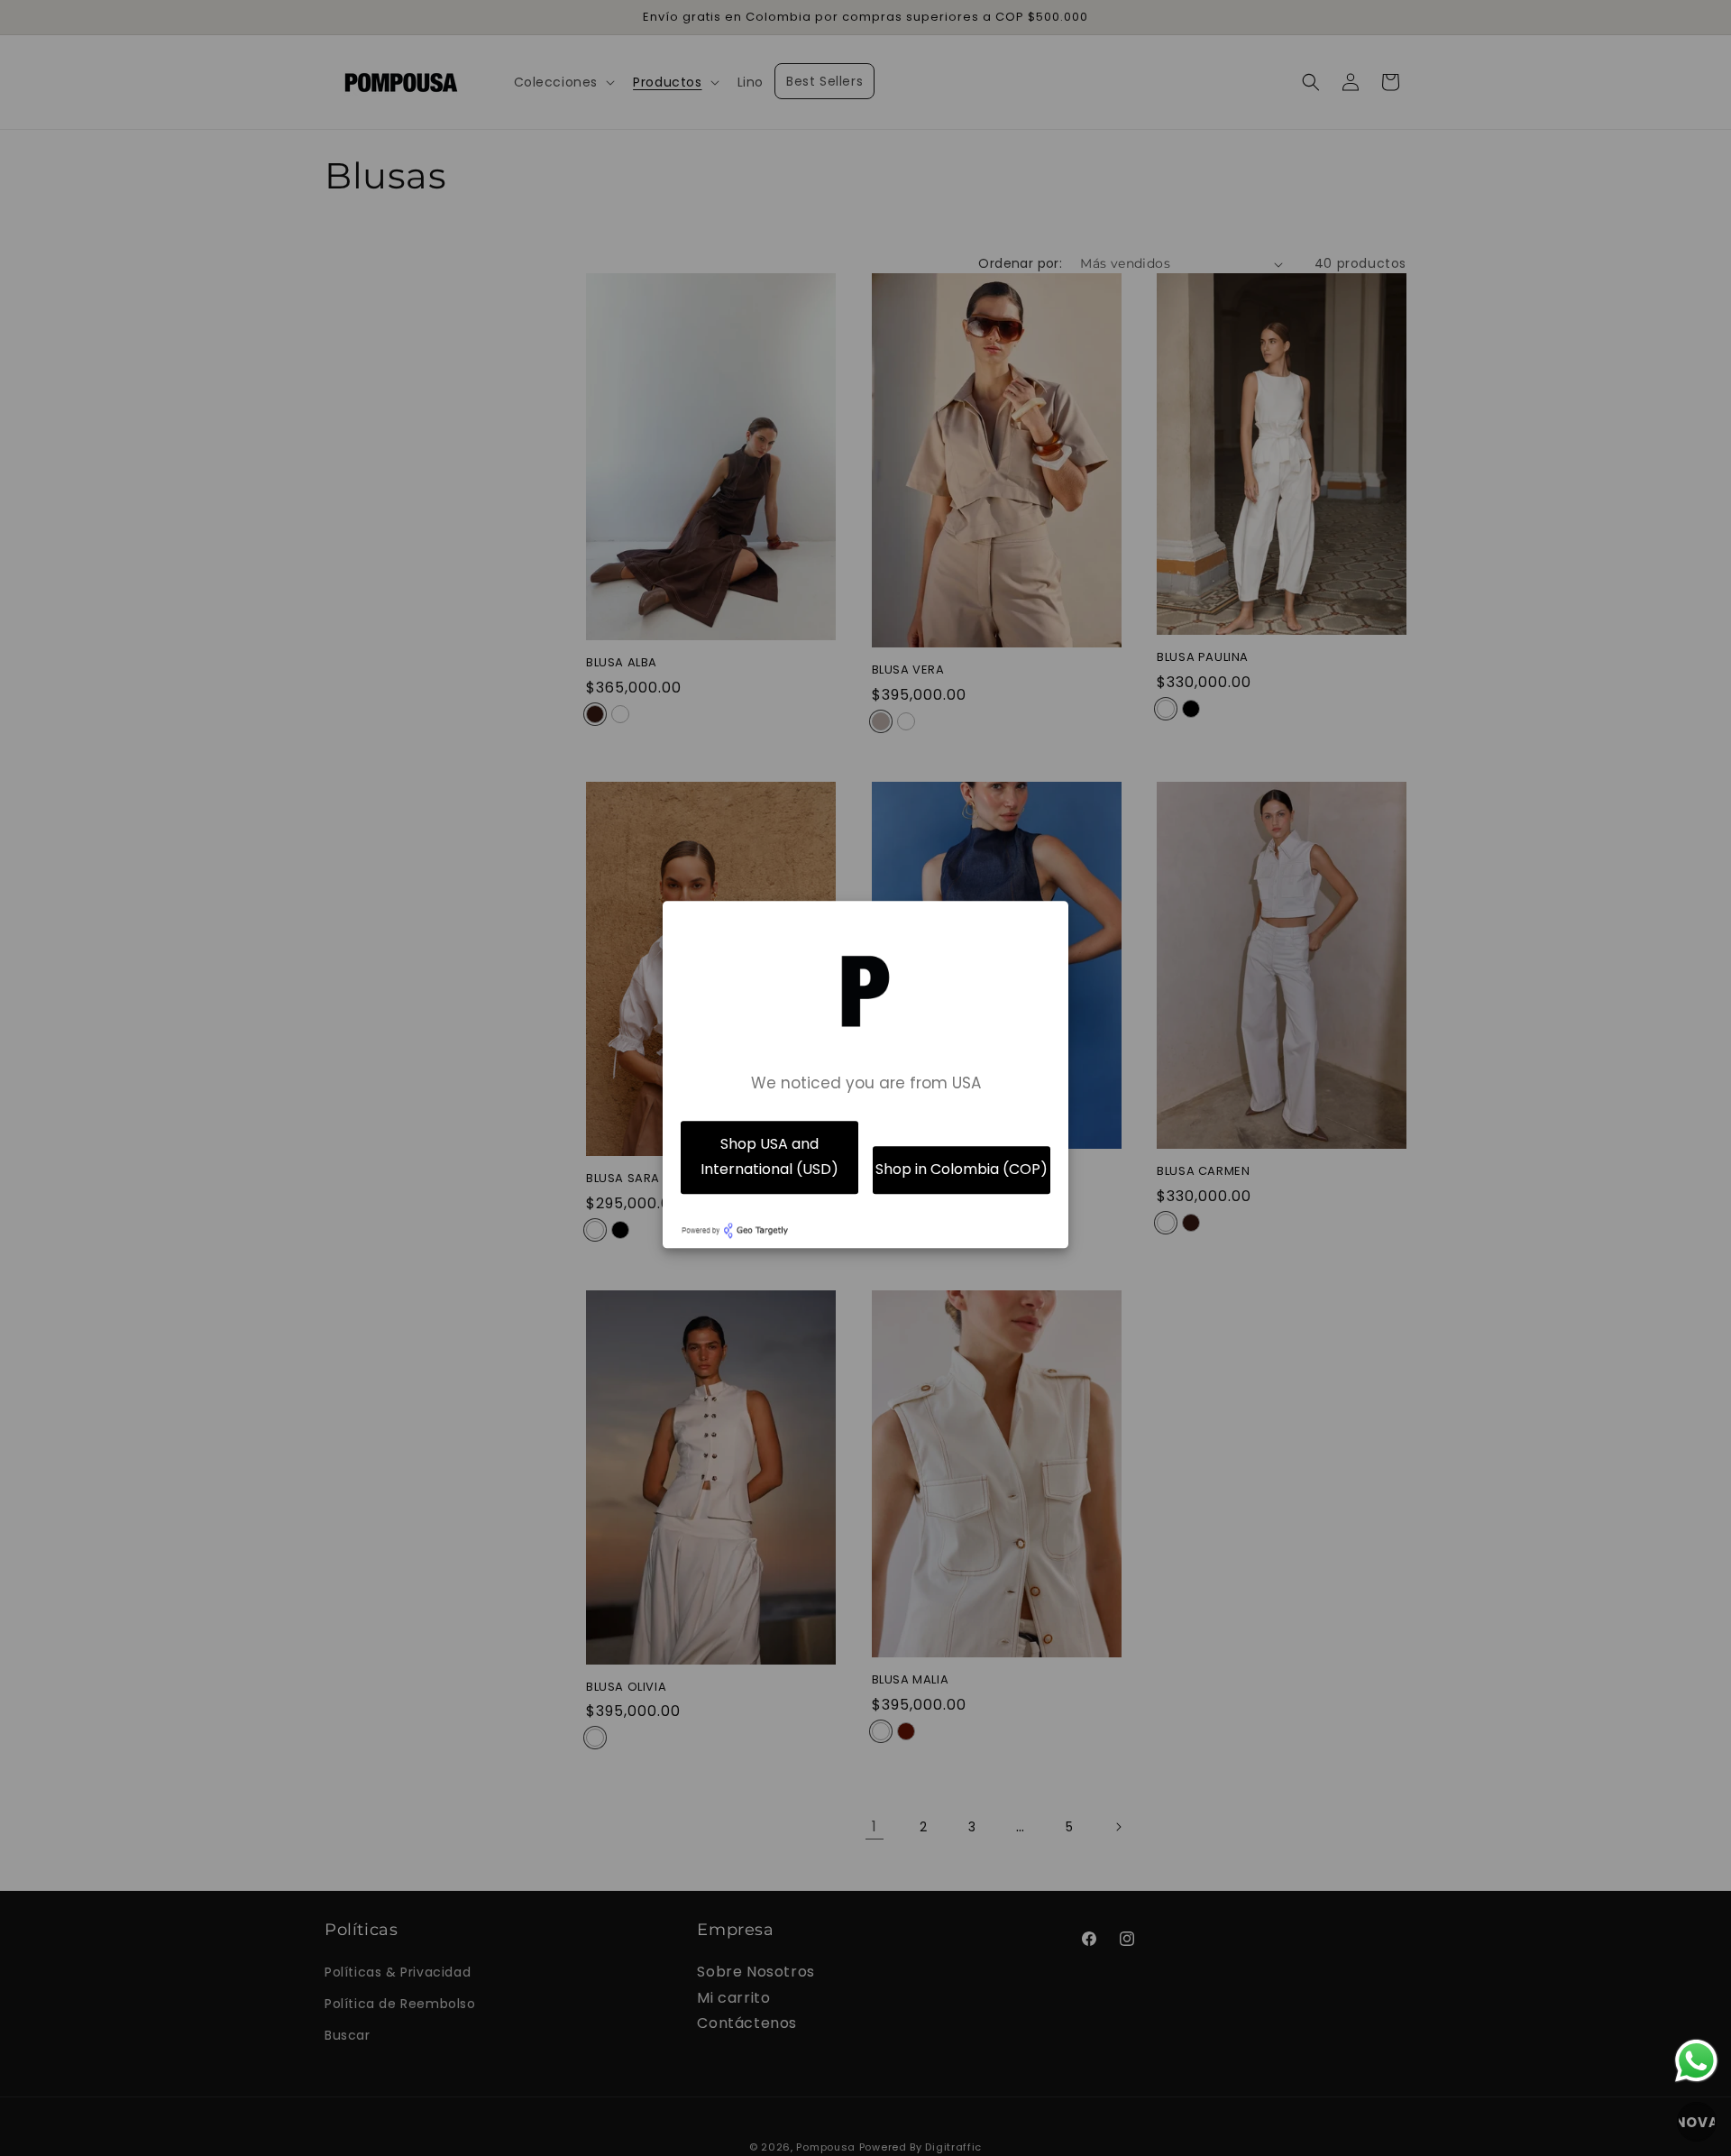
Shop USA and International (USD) (769, 1157)
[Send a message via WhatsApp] (1696, 2061)
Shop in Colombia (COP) (962, 1170)
